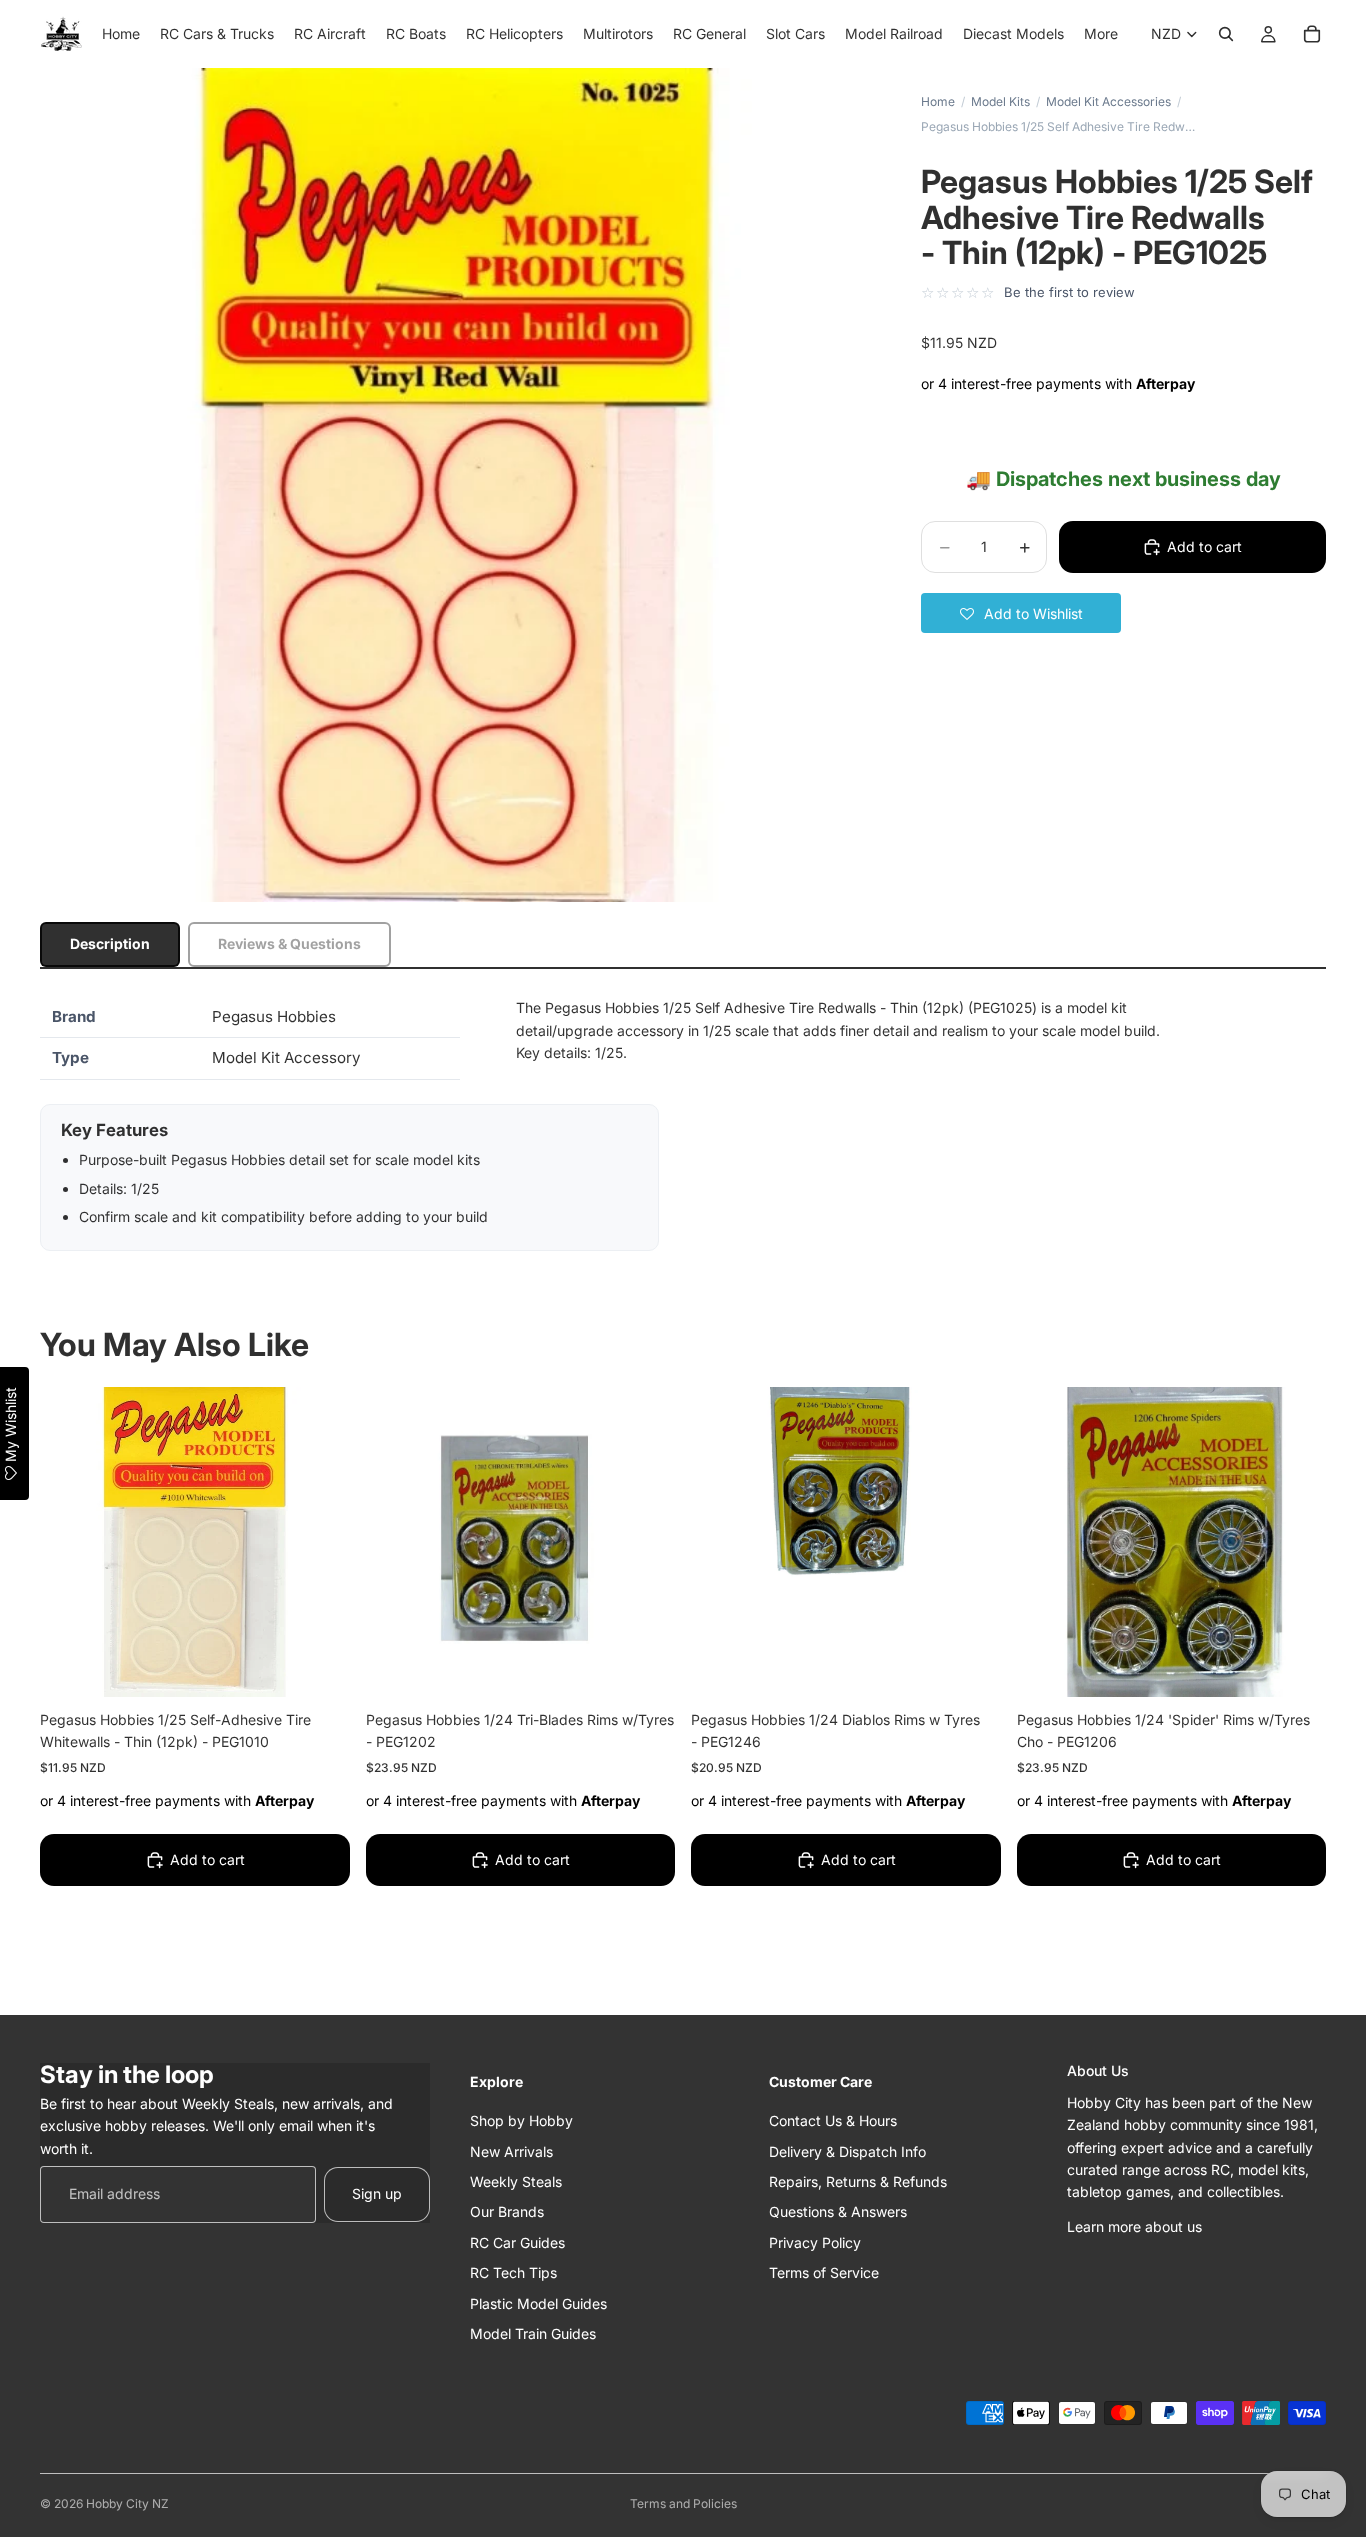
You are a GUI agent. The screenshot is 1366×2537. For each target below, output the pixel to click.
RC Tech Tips (513, 2272)
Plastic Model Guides (538, 2302)
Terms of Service (824, 2272)
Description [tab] (110, 943)
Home (938, 101)
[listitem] (1101, 34)
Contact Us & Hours (833, 2120)
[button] (1021, 613)
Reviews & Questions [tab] (289, 943)
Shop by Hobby (521, 2120)
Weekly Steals (516, 2180)
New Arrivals (511, 2150)
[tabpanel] (683, 1124)
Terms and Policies (683, 2503)
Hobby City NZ (127, 2503)
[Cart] (1312, 34)
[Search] (1226, 34)
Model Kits (1000, 101)
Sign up (377, 2193)
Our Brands (507, 2211)
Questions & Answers (838, 2211)
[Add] (319, 1666)
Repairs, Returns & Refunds (858, 2180)
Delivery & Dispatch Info (847, 2150)
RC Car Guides (517, 2241)
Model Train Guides (533, 2332)
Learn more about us (1134, 2225)
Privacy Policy (815, 2241)
